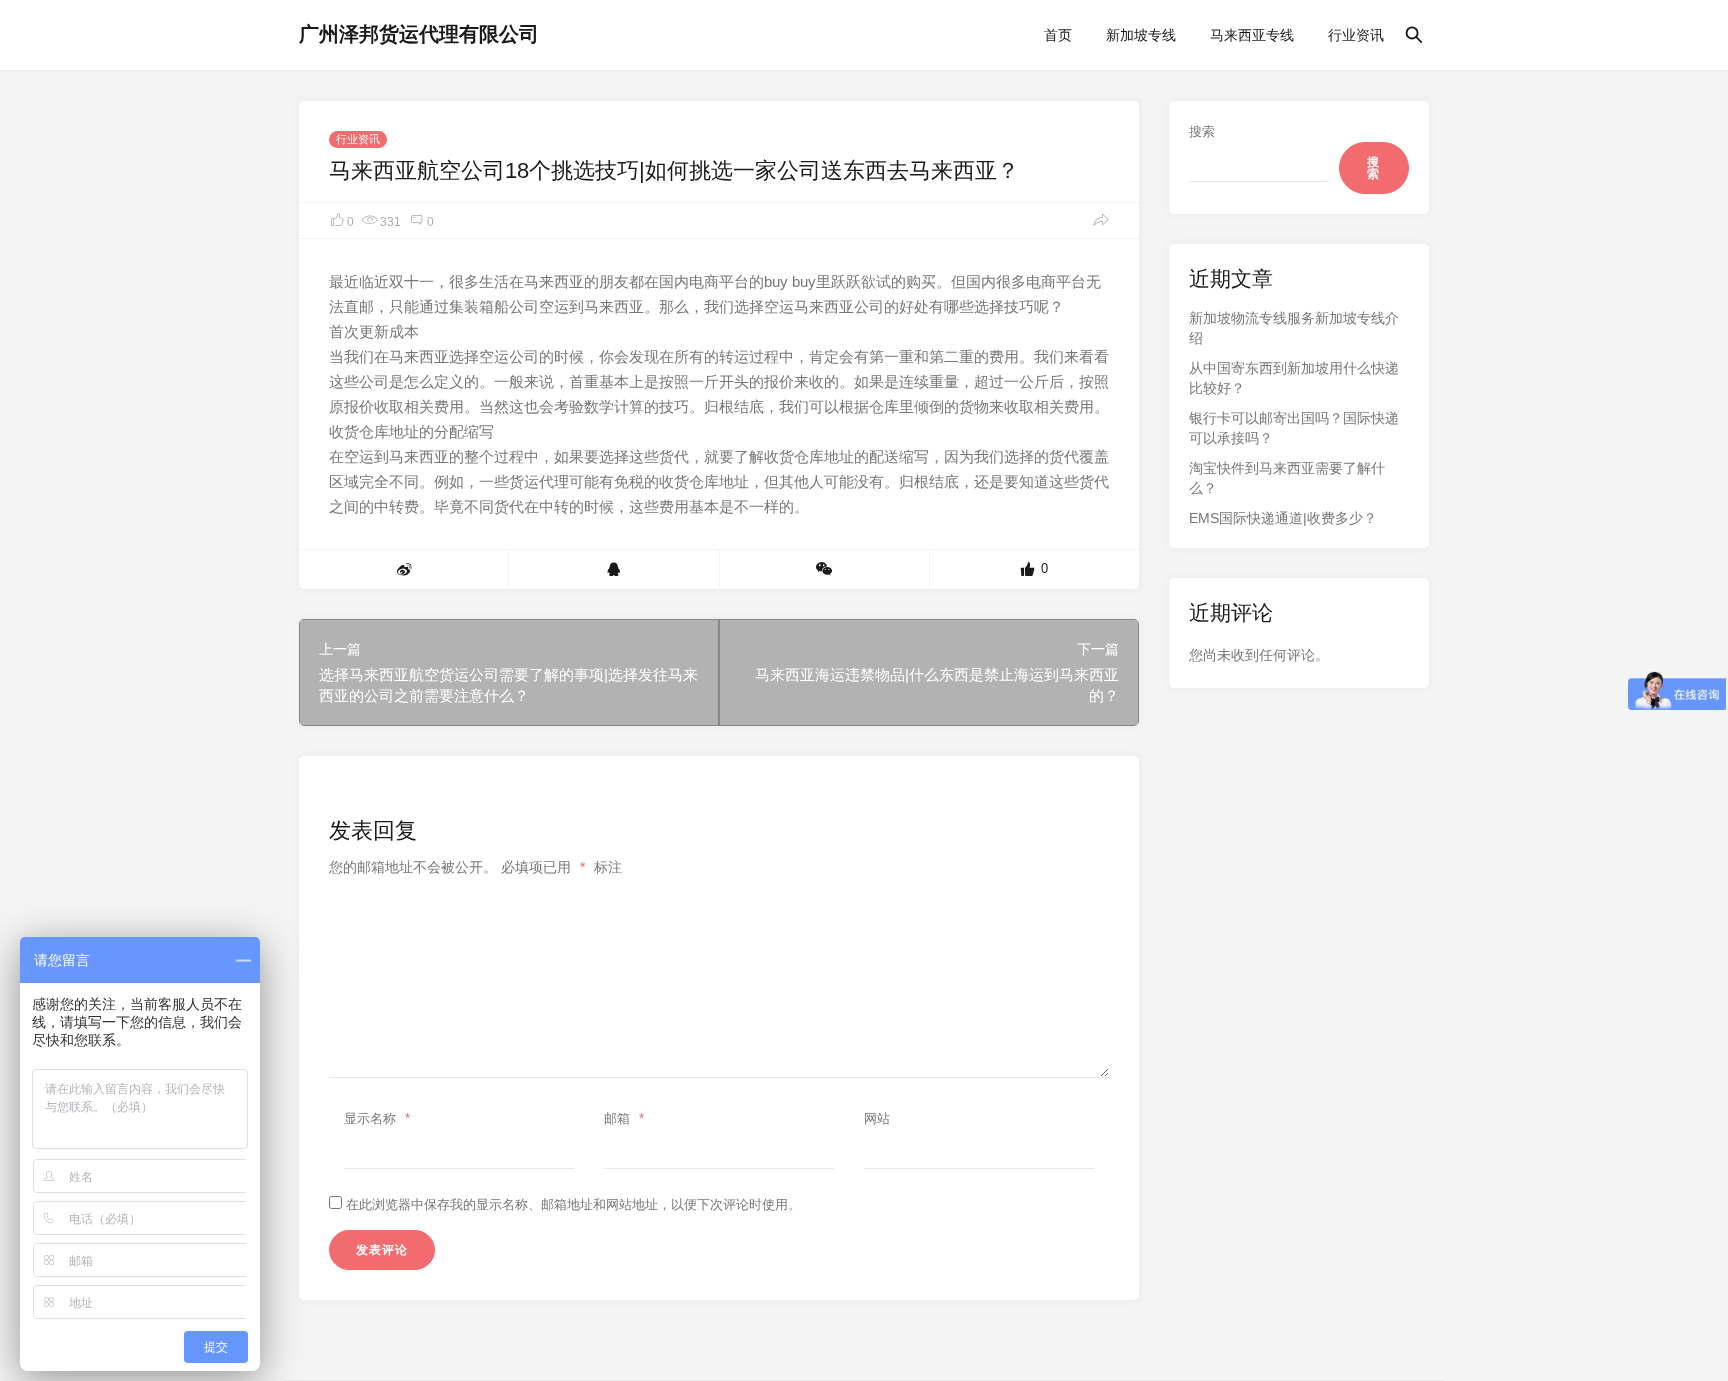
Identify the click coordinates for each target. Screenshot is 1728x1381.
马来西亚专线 (1252, 35)
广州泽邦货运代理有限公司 (419, 34)
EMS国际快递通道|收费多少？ (1283, 518)
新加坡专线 (1141, 35)
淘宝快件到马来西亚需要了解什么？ (1287, 478)
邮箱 (624, 1118)
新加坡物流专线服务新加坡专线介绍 (1294, 328)
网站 (877, 1118)
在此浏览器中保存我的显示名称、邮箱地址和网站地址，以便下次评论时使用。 (573, 1204)
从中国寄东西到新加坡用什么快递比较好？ (1294, 378)
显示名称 (377, 1118)
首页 (1058, 35)
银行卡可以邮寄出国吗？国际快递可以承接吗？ (1294, 428)
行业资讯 (1356, 35)
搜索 (1202, 131)
